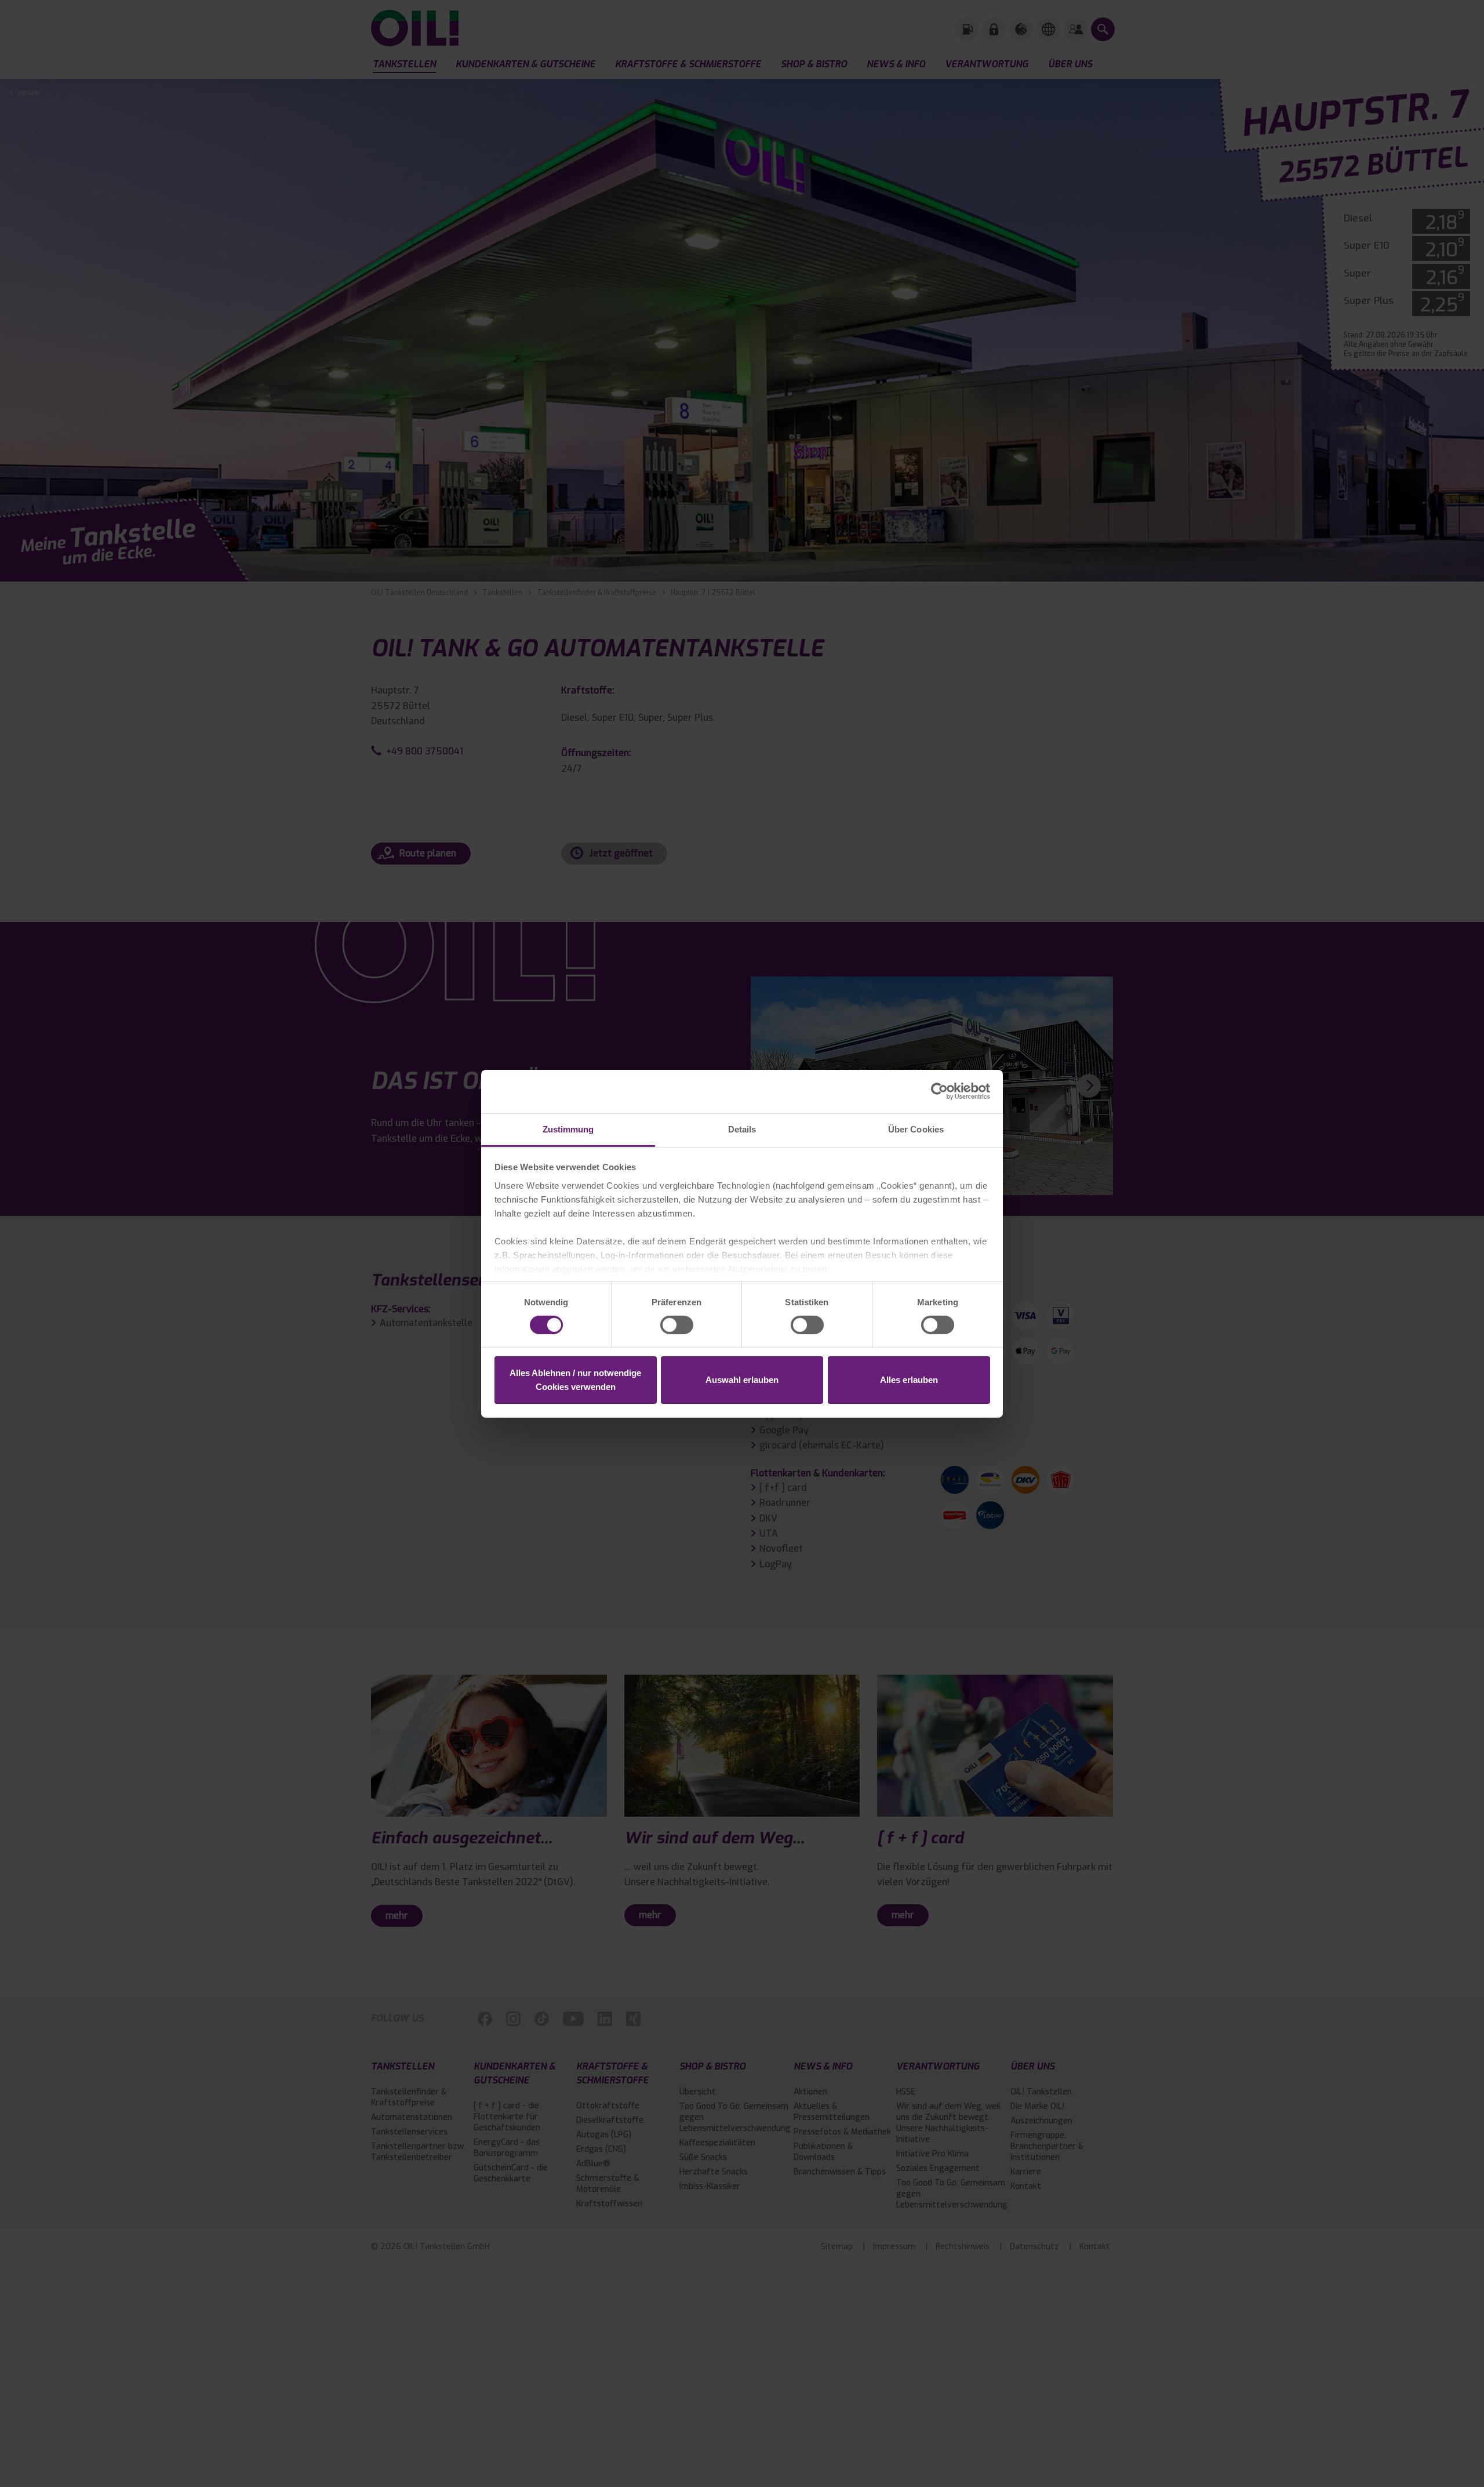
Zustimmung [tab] (568, 1129)
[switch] (677, 1325)
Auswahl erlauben (742, 1380)
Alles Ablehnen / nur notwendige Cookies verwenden (575, 1380)
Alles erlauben (909, 1380)
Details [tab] (742, 1129)
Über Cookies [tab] (916, 1129)
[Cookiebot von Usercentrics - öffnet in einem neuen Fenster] (939, 1091)
